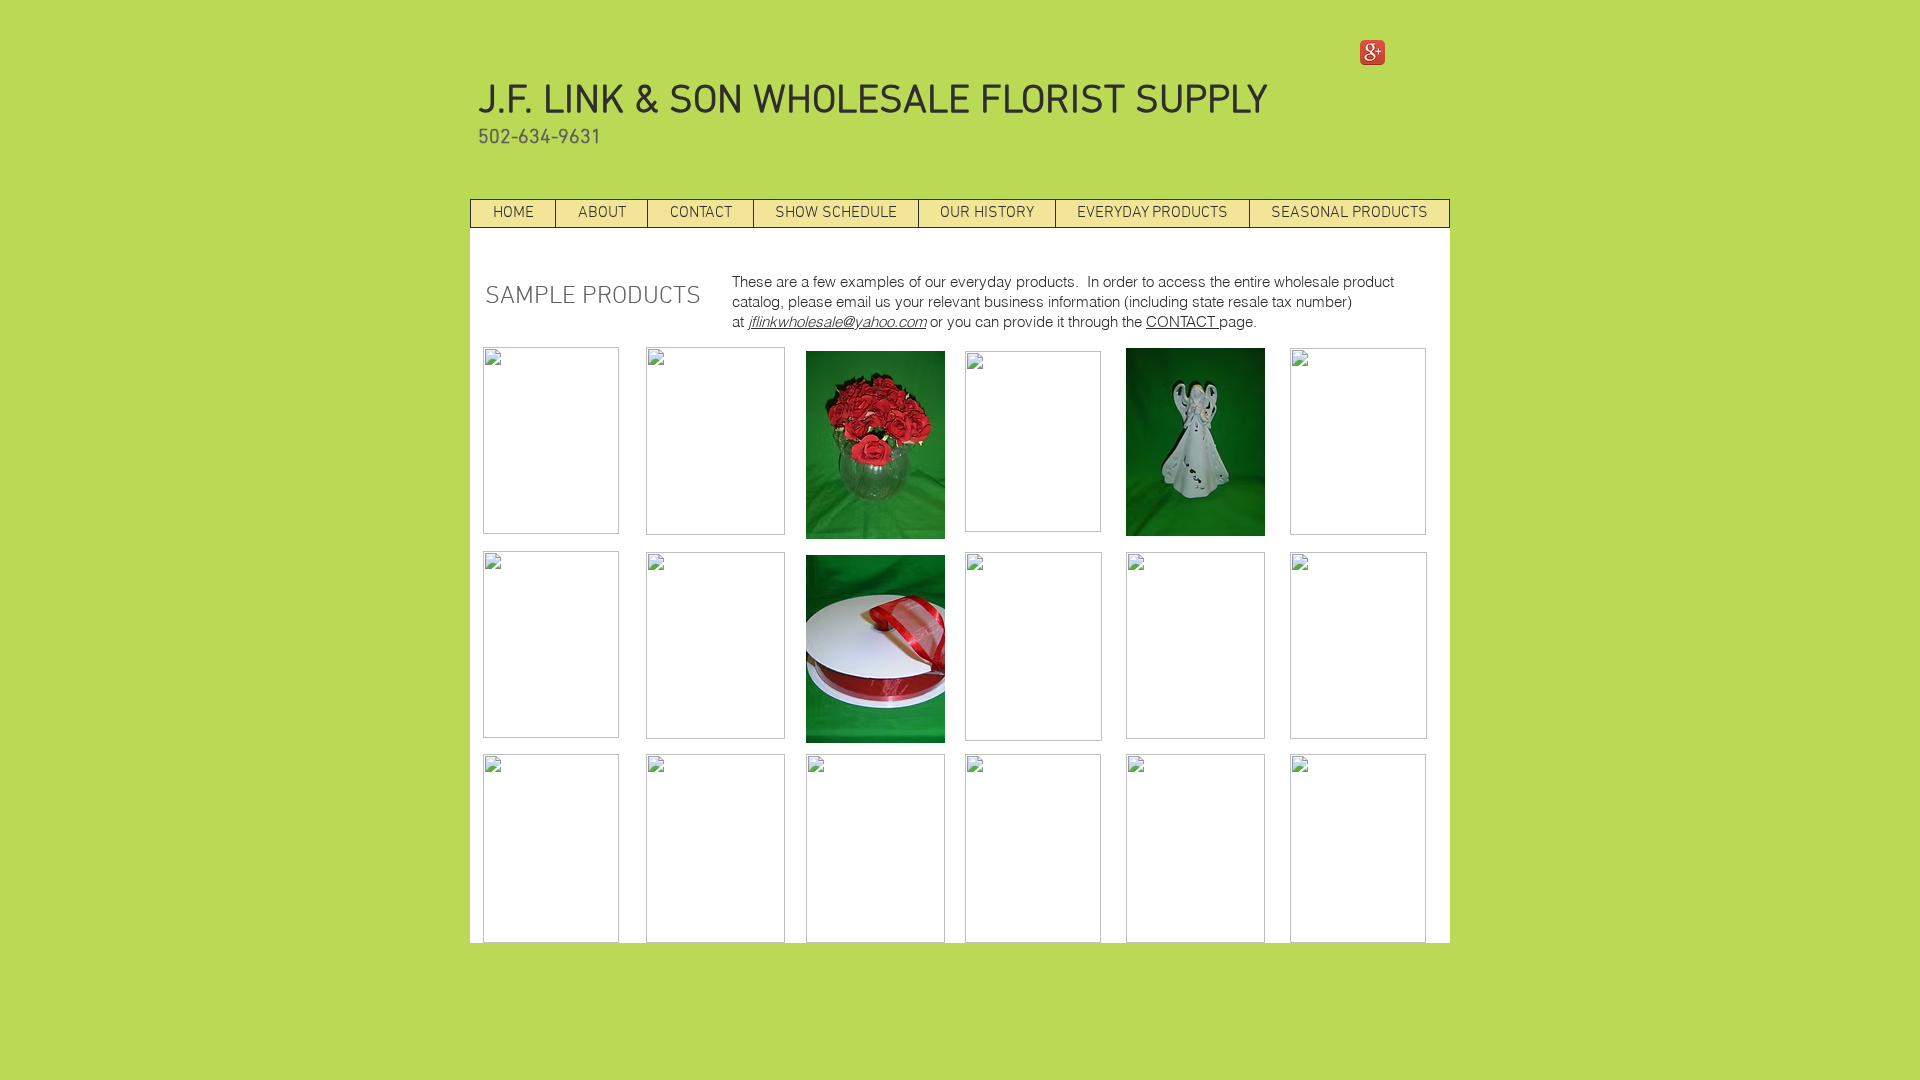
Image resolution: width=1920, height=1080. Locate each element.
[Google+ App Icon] (1372, 52)
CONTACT (1182, 321)
